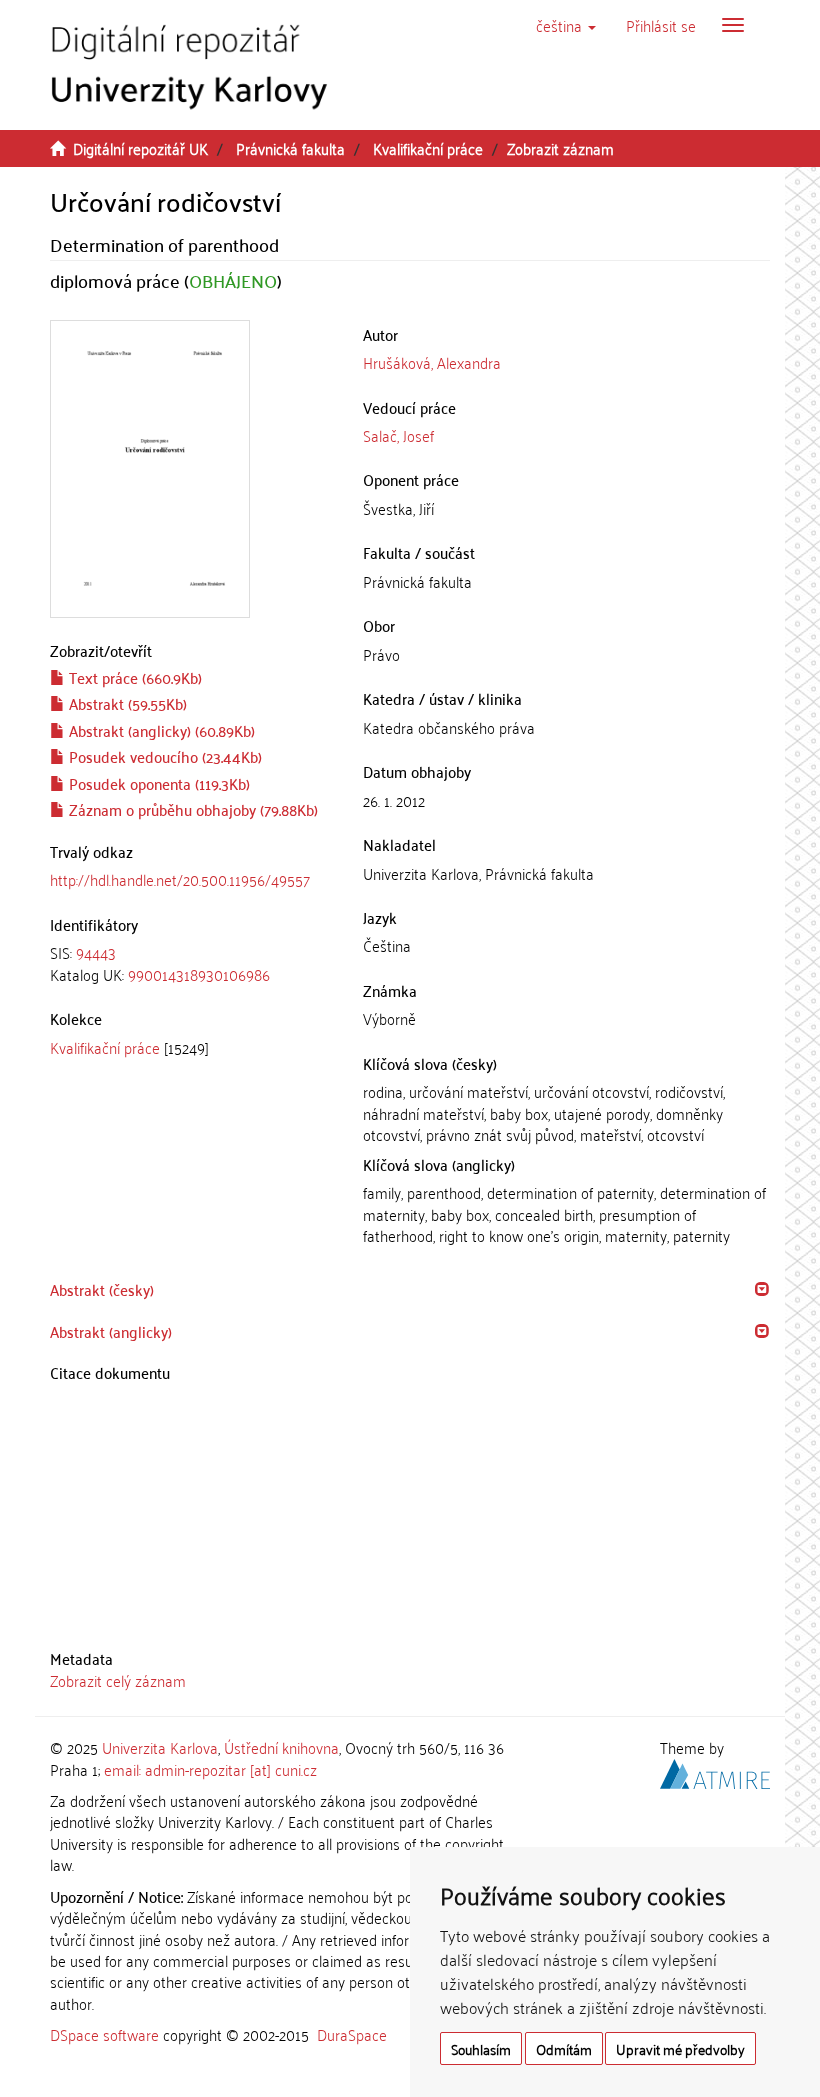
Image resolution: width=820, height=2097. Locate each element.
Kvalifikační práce (428, 148)
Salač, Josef (398, 435)
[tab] (191, 963)
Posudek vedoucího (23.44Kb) (163, 756)
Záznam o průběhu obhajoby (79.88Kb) (191, 809)
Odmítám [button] (564, 2048)
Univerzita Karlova (160, 1747)
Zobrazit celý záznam (118, 1680)
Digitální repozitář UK (140, 148)
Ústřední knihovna (281, 1747)
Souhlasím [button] (481, 2048)
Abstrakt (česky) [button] (102, 1289)
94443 (96, 952)
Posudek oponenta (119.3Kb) (157, 783)
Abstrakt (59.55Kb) (126, 703)
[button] (566, 25)
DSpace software (104, 2034)
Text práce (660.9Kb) (133, 677)
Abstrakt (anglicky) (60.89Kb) (160, 730)
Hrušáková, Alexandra (432, 362)
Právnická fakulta (290, 148)
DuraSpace (352, 2034)
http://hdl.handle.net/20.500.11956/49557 (180, 879)
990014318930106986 (199, 974)
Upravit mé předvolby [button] (680, 2048)
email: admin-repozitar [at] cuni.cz (210, 1769)
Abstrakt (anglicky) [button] (111, 1331)
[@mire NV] (715, 1770)
